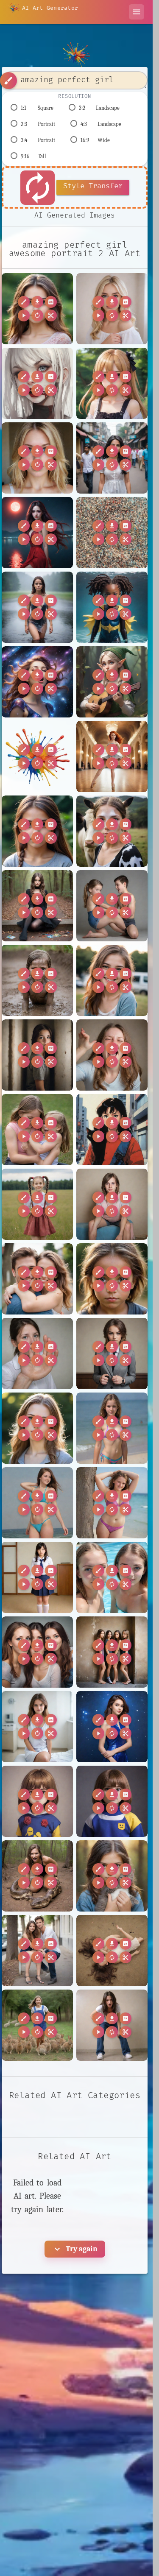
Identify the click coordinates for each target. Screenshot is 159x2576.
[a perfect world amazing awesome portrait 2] (112, 1279)
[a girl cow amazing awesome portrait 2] (112, 831)
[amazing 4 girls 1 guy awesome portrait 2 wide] (37, 1652)
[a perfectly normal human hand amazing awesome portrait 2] (37, 1354)
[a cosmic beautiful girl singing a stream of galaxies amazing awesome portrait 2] (37, 682)
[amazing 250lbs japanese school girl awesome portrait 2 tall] (37, 1577)
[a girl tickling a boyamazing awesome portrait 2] (37, 1130)
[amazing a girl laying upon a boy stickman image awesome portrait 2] (112, 1951)
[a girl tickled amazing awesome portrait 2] (112, 1055)
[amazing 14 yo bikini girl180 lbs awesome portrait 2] (37, 1503)
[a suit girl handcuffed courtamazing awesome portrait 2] (112, 1354)
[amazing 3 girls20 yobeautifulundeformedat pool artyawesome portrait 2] (112, 1577)
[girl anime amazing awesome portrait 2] (112, 383)
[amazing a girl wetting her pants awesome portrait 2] (112, 2025)
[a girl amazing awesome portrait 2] (37, 831)
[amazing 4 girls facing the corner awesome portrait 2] (112, 1652)
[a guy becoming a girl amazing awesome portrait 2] (112, 1204)
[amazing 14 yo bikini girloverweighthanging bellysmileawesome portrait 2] (112, 1503)
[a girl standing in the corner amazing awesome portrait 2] (37, 1055)
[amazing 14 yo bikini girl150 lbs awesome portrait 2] (112, 1428)
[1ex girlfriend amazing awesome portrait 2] (37, 458)
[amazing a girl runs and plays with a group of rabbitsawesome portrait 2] (37, 2025)
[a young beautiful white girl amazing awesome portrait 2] (37, 1428)
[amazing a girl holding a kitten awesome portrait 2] (112, 1876)
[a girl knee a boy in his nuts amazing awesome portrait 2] (112, 906)
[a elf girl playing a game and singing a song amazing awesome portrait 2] (112, 682)
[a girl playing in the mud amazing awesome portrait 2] (37, 980)
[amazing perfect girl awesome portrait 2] (37, 309)
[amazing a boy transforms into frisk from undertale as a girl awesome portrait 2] (112, 1801)
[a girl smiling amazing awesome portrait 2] (112, 980)
